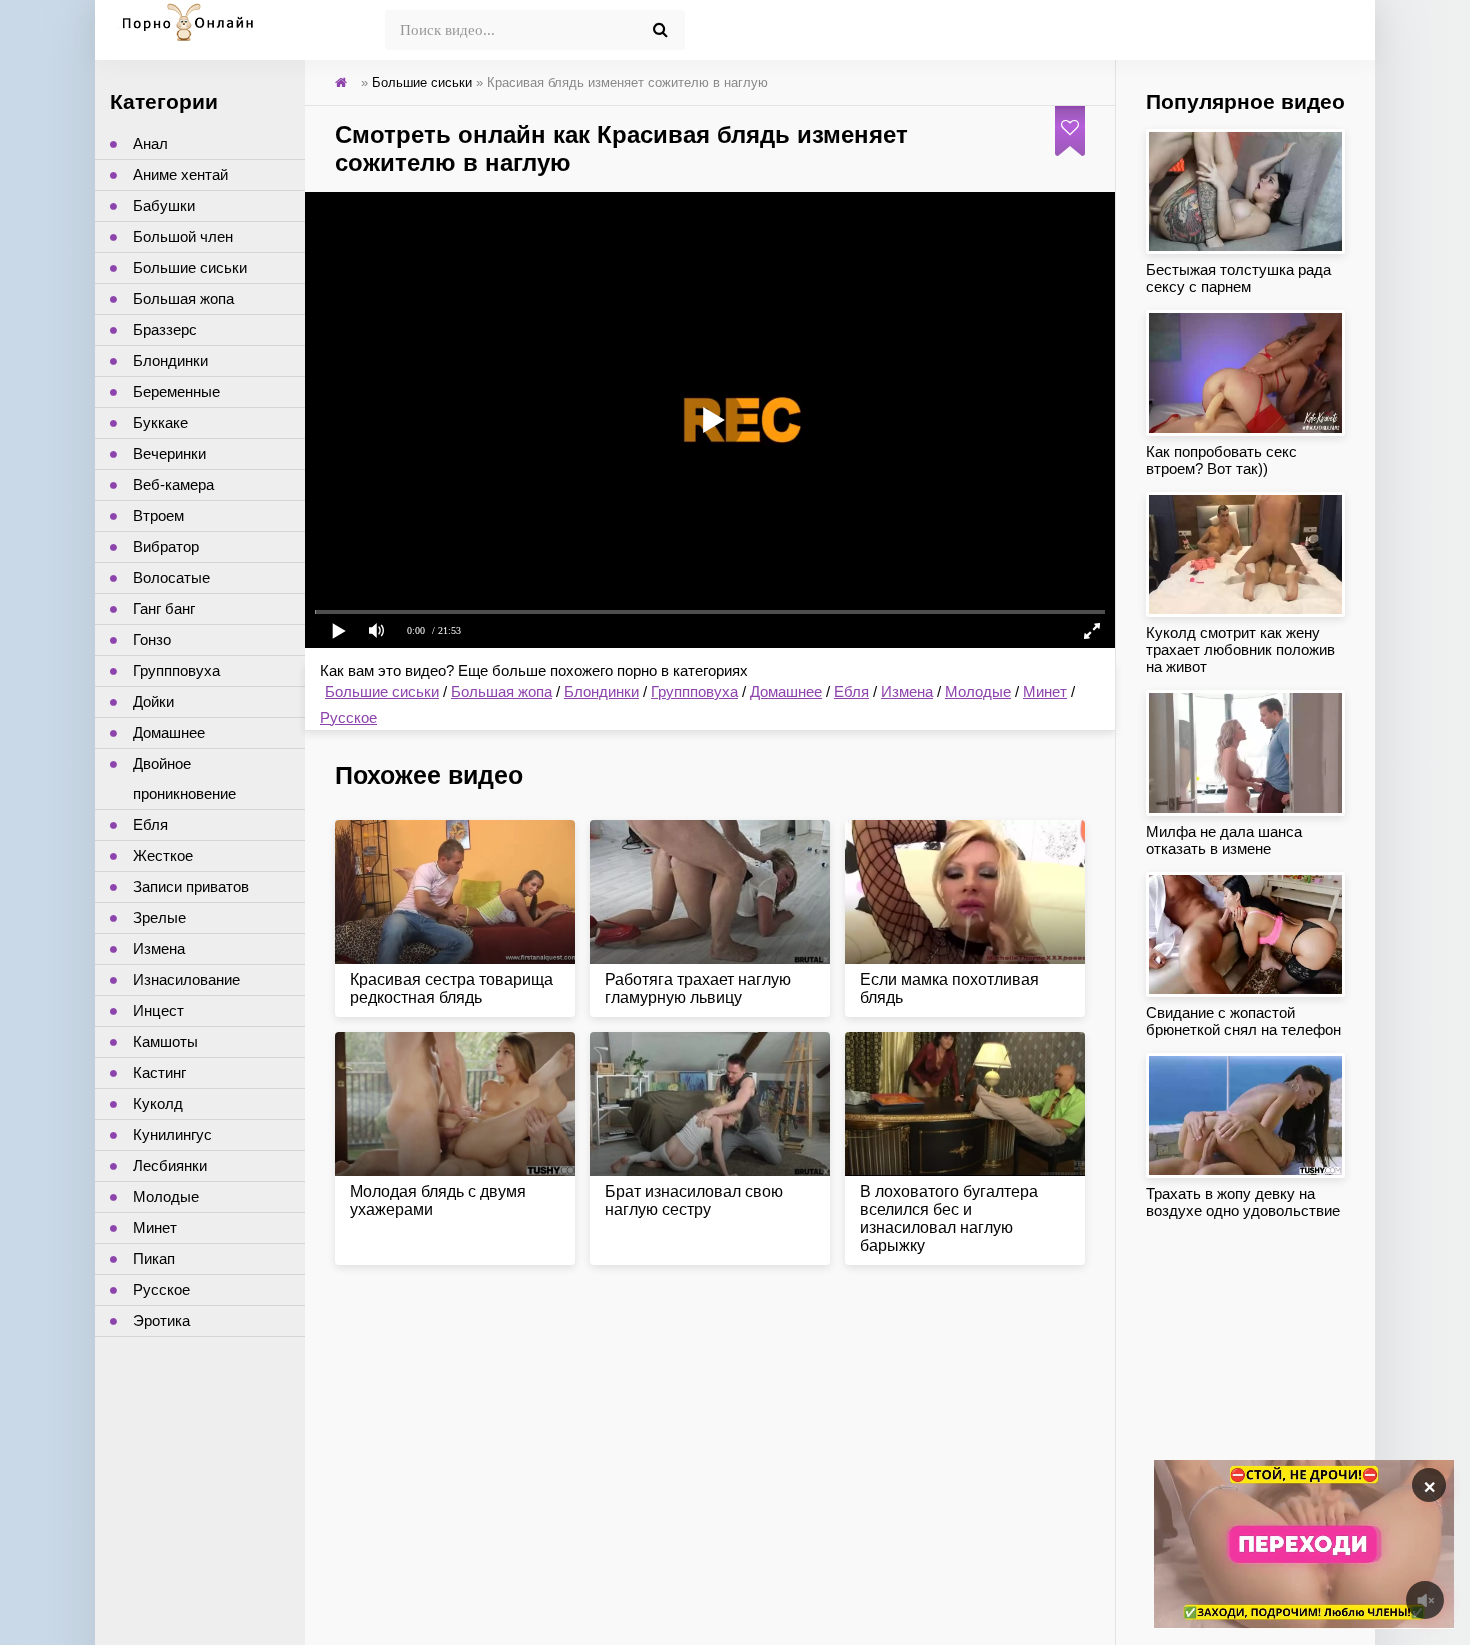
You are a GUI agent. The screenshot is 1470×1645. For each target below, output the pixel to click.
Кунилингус (172, 1134)
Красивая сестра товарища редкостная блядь (451, 988)
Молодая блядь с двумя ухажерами (438, 1200)
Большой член (183, 236)
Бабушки (164, 205)
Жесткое (163, 855)
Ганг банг (164, 608)
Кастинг (159, 1072)
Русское (348, 717)
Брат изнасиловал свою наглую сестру (694, 1200)
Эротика (161, 1320)
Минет (1045, 691)
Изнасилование (186, 979)
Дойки (153, 701)
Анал (150, 143)
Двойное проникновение (184, 778)
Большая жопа (501, 691)
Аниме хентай (180, 174)
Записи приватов (191, 886)
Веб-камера (173, 484)
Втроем (158, 515)
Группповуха (694, 691)
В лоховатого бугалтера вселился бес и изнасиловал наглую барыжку (949, 1218)
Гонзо (152, 639)
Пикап (154, 1258)
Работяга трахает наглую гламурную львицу (698, 988)
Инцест (158, 1010)
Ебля (851, 691)
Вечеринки (169, 453)
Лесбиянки (170, 1165)
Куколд (158, 1103)
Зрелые (159, 917)
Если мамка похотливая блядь (949, 988)
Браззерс (165, 329)
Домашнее (786, 691)
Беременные (176, 391)
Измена (907, 691)
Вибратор (166, 546)
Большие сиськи (382, 691)
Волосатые (171, 577)
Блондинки (601, 691)
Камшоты (165, 1041)
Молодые (978, 691)
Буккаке (160, 422)
